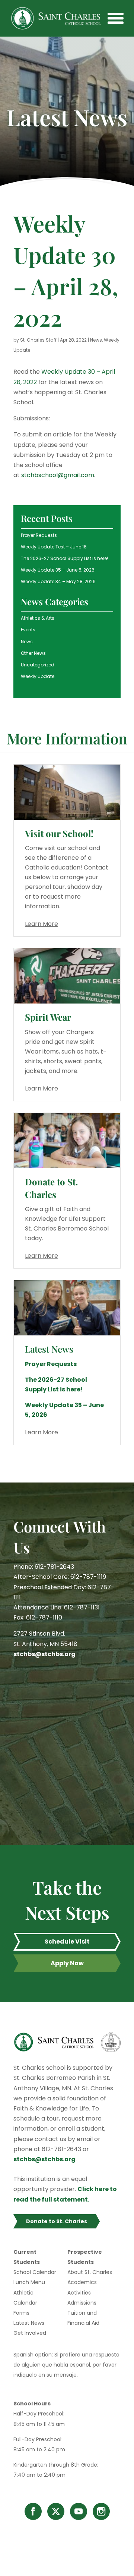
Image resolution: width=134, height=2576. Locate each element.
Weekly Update (38, 676)
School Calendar (35, 2272)
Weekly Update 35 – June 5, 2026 (58, 570)
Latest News (29, 2323)
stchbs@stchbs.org (44, 1654)
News (96, 340)
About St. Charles (90, 2272)
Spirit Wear (48, 1017)
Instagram (101, 2511)
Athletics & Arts (38, 618)
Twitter (56, 2511)
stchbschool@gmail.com (58, 475)
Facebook (33, 2511)
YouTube (79, 2511)
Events (28, 630)
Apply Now (67, 1963)
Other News (33, 653)
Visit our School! (59, 833)
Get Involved (30, 2333)
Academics (82, 2282)
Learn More (42, 924)
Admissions (82, 2303)
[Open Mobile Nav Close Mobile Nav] (115, 18)
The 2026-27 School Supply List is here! (64, 558)
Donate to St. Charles (51, 1188)
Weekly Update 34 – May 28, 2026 (58, 581)
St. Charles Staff (38, 340)
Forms (21, 2313)
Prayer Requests (39, 535)
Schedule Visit (67, 1942)
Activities (79, 2293)
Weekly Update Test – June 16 (54, 547)
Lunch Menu (29, 2282)
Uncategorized (38, 665)
